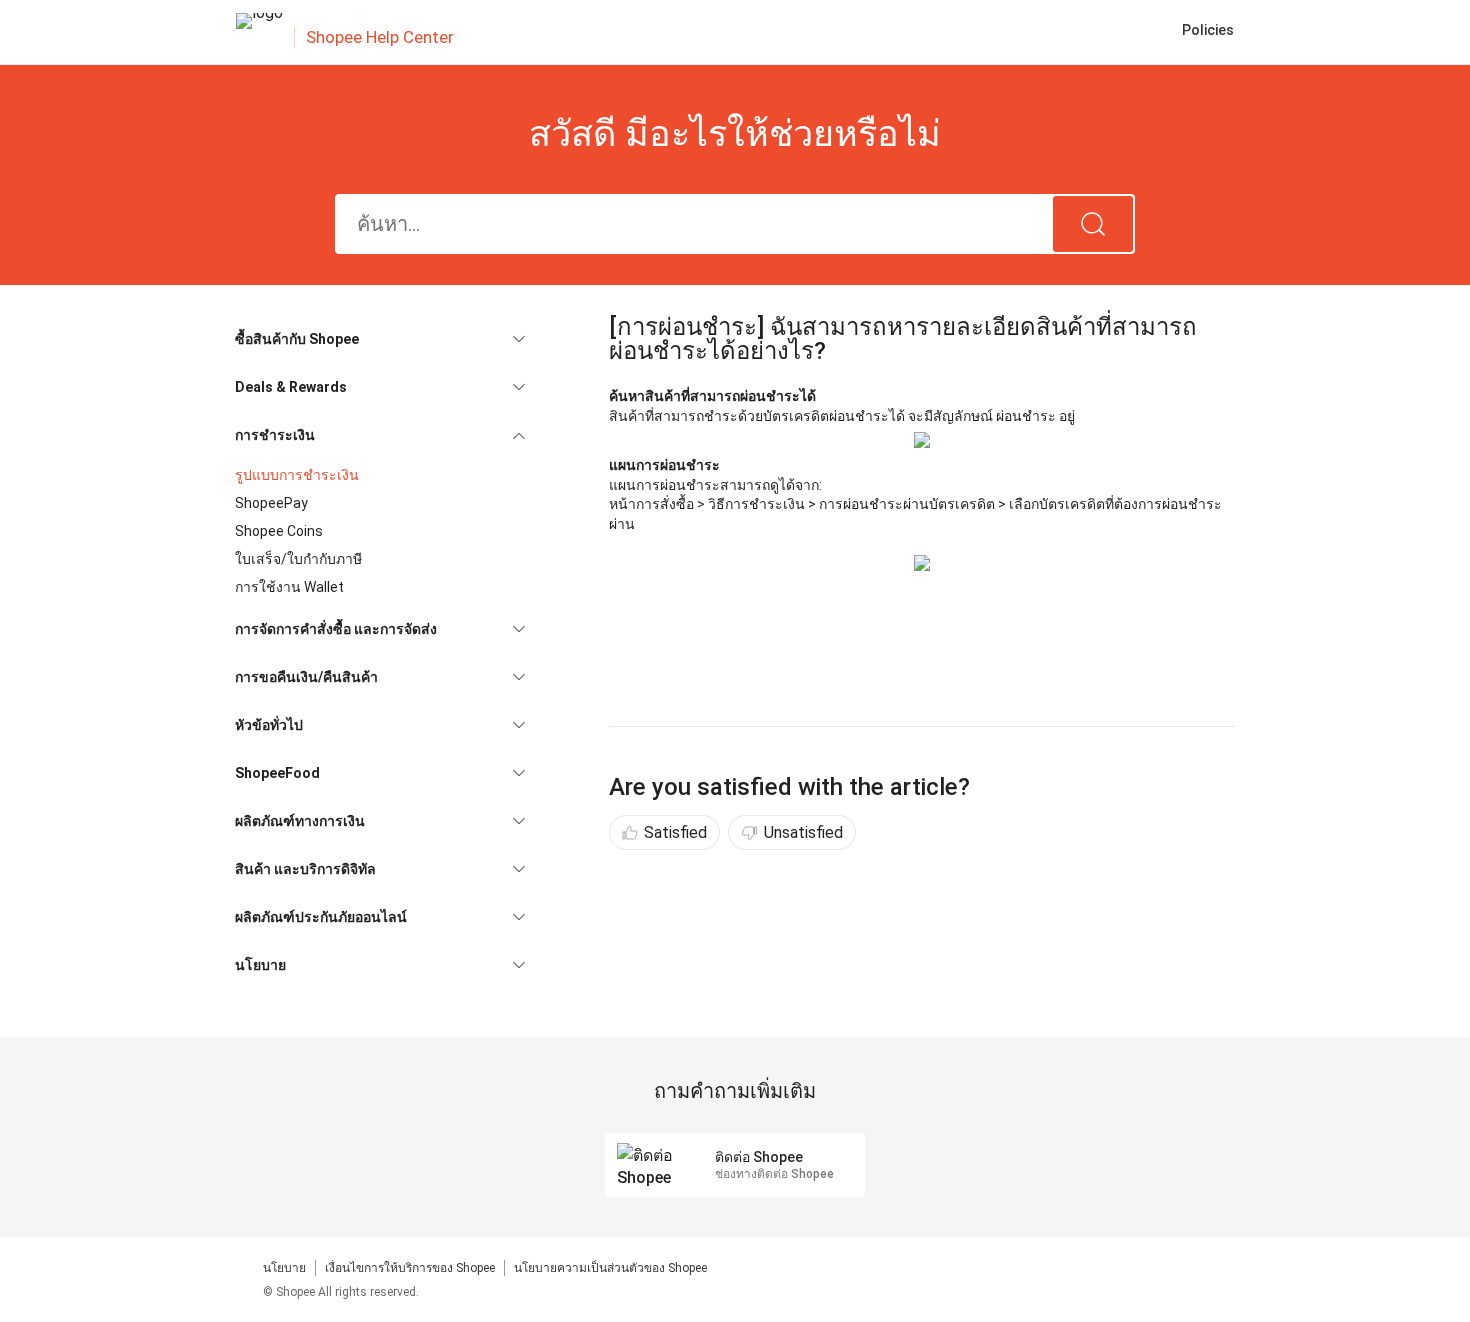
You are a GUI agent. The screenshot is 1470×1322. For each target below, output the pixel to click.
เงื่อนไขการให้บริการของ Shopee (410, 1268)
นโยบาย (284, 1268)
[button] (380, 339)
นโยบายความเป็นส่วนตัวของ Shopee (610, 1268)
